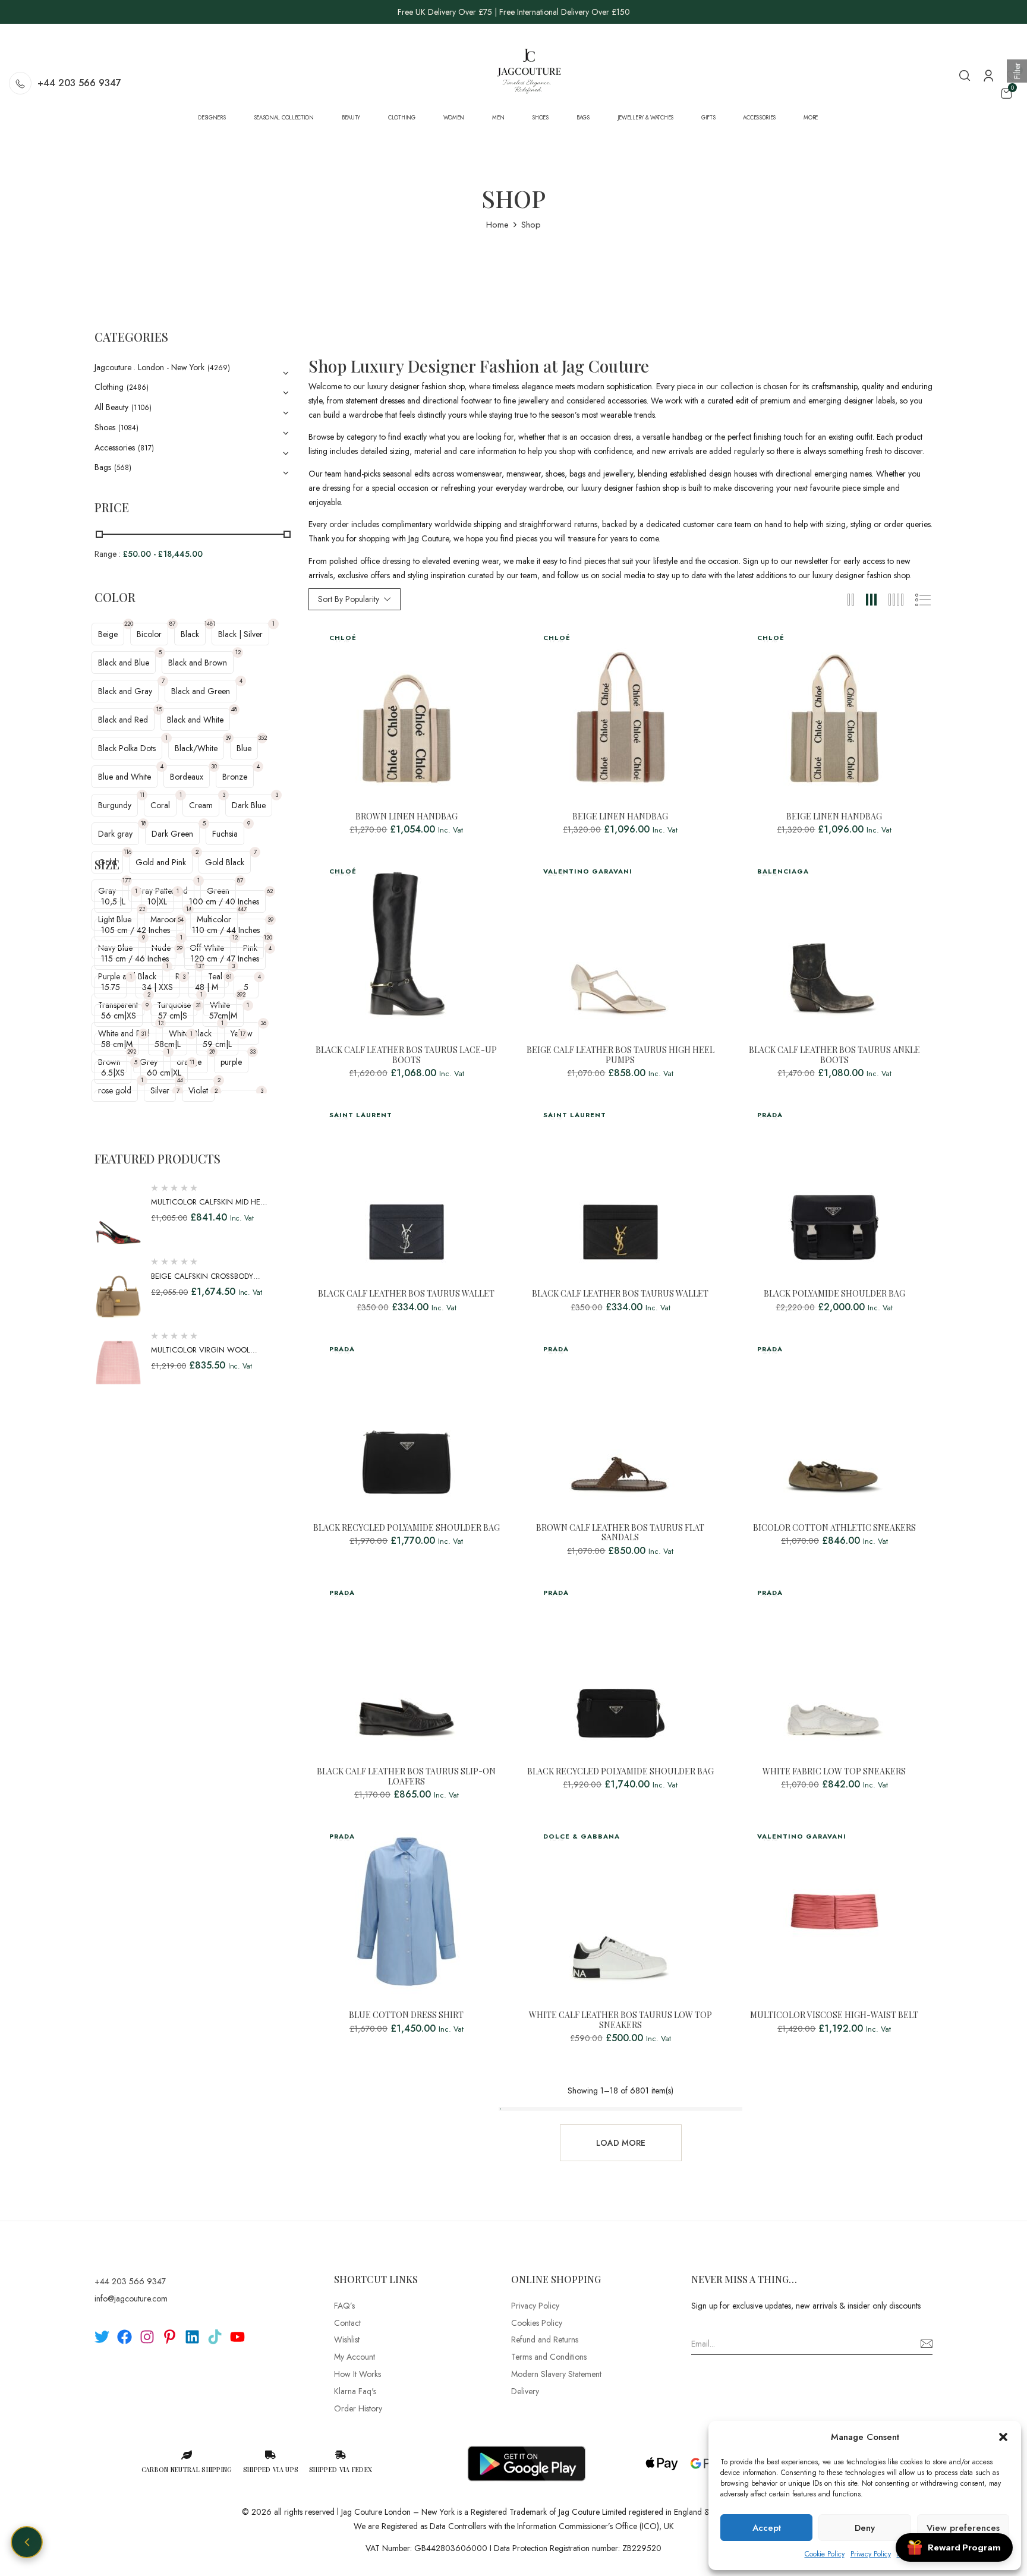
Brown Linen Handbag (407, 817)
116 (127, 852)
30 (214, 766)
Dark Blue (249, 805)
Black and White (195, 720)
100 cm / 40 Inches (224, 901)
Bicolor (149, 634)
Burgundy (115, 805)
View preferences (963, 2528)
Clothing (109, 387)
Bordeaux (187, 777)
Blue (244, 748)
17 (243, 1034)
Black (190, 634)
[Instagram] (147, 2337)
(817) (146, 448)
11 (142, 795)
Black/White (196, 748)
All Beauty (111, 407)
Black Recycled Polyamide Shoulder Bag (407, 1528)
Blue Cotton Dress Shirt (406, 2015)
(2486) (138, 387)
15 (159, 709)
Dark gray (115, 834)
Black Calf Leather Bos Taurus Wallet (406, 1294)
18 (144, 823)
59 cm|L (217, 1044)
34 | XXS (157, 987)
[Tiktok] (215, 2337)
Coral (160, 805)
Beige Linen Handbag (620, 817)
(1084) (128, 428)
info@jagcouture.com (131, 2298)
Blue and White (125, 777)
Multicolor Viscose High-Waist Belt (834, 2015)
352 (262, 738)
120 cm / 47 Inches (225, 958)
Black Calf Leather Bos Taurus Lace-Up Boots (406, 1055)
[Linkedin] (192, 2337)
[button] (1003, 2437)
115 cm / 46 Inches (135, 958)
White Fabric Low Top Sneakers (834, 1772)
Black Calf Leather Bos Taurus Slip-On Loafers (406, 1777)
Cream (201, 805)
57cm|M (223, 1016)
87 (172, 624)
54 (181, 920)
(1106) (141, 408)
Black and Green (201, 691)
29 (179, 948)
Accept (767, 2528)
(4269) (219, 368)
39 (228, 738)
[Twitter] (102, 2337)
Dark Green (172, 834)
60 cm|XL (164, 1073)
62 (270, 891)
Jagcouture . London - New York (149, 367)
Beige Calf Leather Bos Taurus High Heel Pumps (620, 1055)
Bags (103, 467)
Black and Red (123, 720)
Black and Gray (125, 691)
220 (129, 624)
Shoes (105, 427)
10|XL (157, 901)
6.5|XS (113, 1073)
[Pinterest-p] (170, 2337)
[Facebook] (125, 2337)
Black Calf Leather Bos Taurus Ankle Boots (834, 1055)
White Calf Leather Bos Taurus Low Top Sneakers (620, 2020)
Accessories (115, 447)
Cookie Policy (825, 2554)
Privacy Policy (871, 2554)
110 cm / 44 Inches (226, 930)
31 (198, 1005)
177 (127, 880)
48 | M (207, 987)
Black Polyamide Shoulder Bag (834, 1294)
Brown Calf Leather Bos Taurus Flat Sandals (620, 1533)
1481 (210, 624)
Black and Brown (198, 663)
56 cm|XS (119, 1016)
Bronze (235, 777)
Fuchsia (225, 834)
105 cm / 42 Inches (136, 930)
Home (497, 225)
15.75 (111, 987)
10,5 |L (113, 901)
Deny (865, 2528)
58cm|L (168, 1044)
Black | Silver (240, 634)
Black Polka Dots (127, 748)
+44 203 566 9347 (79, 83)
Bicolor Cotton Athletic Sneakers (834, 1528)
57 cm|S (173, 1016)
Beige (108, 634)
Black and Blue (124, 663)
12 (238, 652)
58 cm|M (117, 1044)
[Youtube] (237, 2337)
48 (234, 709)
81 (229, 977)
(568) (123, 468)
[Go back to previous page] (27, 2542)
